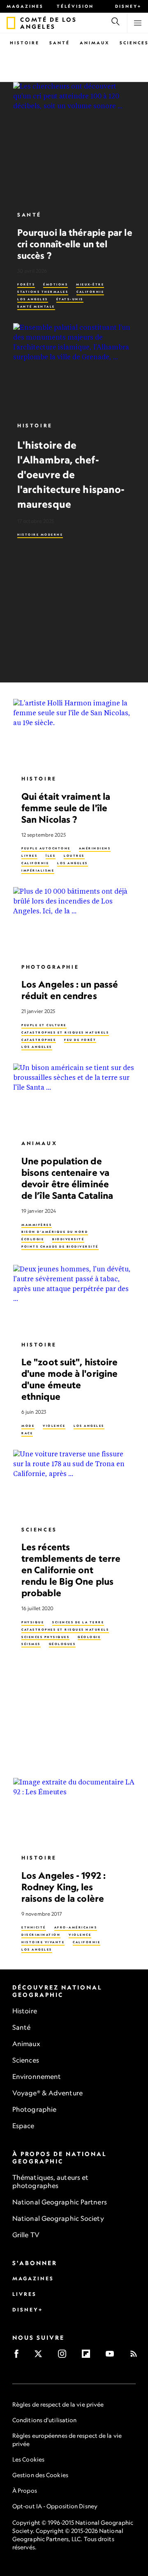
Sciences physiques (45, 1637)
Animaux (95, 43)
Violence (54, 1426)
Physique (33, 1622)
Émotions (55, 284)
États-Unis (70, 299)
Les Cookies (28, 2459)
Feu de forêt (80, 1040)
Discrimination (41, 1935)
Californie (90, 292)
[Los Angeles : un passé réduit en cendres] (74, 921)
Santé (60, 43)
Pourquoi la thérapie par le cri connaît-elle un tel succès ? (75, 244)
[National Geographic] (11, 23)
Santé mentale (36, 307)
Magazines (25, 6)
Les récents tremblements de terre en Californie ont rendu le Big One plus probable (71, 1570)
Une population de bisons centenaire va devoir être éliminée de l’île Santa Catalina (67, 1178)
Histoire (25, 43)
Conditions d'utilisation (44, 2420)
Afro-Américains (76, 1927)
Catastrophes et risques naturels (65, 1032)
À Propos (25, 2490)
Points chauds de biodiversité (60, 1247)
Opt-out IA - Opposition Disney (55, 2506)
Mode (28, 1426)
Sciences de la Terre (78, 1622)
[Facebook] (19, 2356)
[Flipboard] (89, 2356)
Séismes (31, 1644)
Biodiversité (68, 1239)
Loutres (74, 856)
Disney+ (128, 6)
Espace (23, 2126)
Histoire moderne (40, 535)
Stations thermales (43, 292)
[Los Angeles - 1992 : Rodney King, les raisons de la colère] (74, 1812)
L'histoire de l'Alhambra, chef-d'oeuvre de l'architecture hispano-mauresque (71, 475)
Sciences (39, 1530)
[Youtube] (112, 2356)
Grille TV (26, 2235)
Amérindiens (95, 848)
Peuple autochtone (46, 848)
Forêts (26, 284)
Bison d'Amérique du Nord (55, 1232)
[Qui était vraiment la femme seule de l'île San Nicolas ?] (74, 733)
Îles (51, 856)
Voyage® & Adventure (47, 2093)
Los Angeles (33, 299)
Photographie (50, 967)
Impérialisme (38, 870)
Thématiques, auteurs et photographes (50, 2181)
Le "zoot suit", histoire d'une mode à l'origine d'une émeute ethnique (69, 1379)
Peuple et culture (44, 1025)
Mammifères (37, 1225)
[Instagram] (65, 2356)
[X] (41, 2356)
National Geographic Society (58, 2218)
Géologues (62, 1644)
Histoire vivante (43, 1942)
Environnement (37, 2076)
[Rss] (136, 2356)
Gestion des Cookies (40, 2475)
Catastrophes (39, 1040)
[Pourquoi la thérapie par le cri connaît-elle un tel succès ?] (74, 143)
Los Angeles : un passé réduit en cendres (70, 990)
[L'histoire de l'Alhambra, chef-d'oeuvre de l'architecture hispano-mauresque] (74, 369)
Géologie (89, 1637)
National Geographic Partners (60, 2202)
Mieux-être (90, 284)
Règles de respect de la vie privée (58, 2404)
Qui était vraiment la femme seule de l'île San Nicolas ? (66, 808)
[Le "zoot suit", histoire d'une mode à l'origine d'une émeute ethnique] (74, 1299)
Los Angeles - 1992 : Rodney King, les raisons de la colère (64, 1887)
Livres (29, 856)
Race (27, 1433)
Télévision (75, 6)
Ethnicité (34, 1927)
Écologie (33, 1239)
